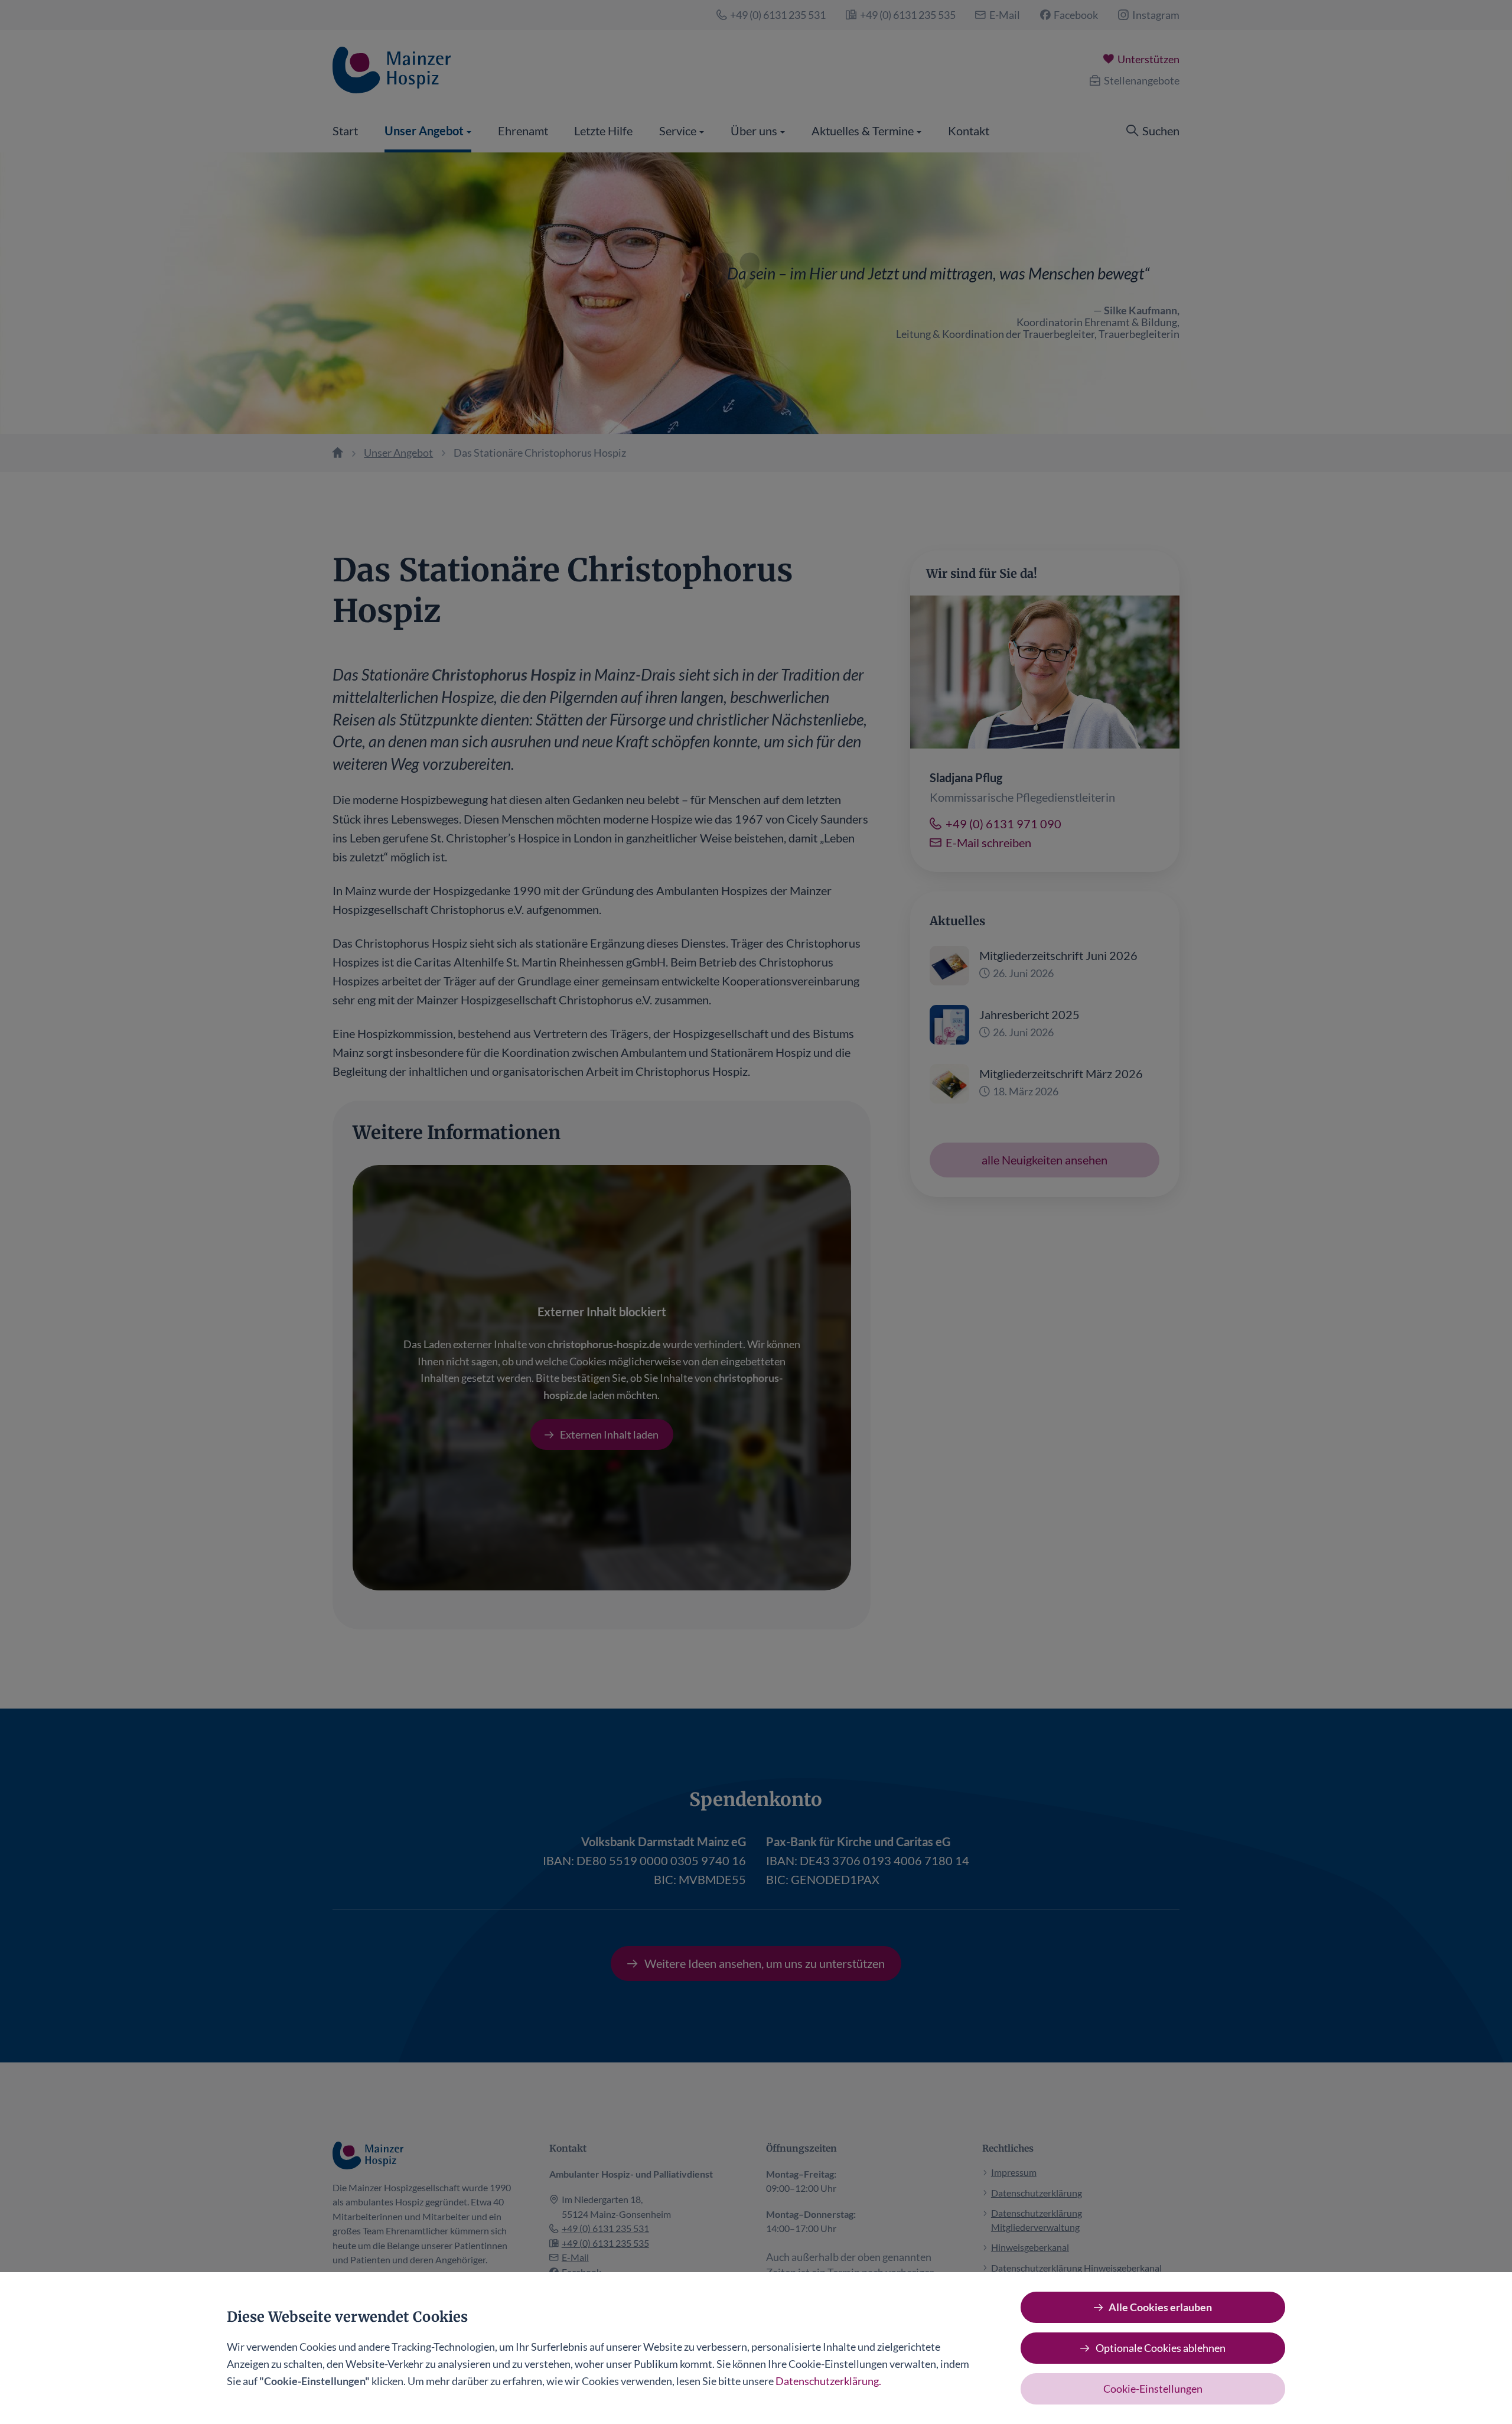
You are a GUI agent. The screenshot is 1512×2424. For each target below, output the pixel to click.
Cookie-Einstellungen (1153, 2389)
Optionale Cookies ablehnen (1161, 2348)
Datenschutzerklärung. (828, 2381)
